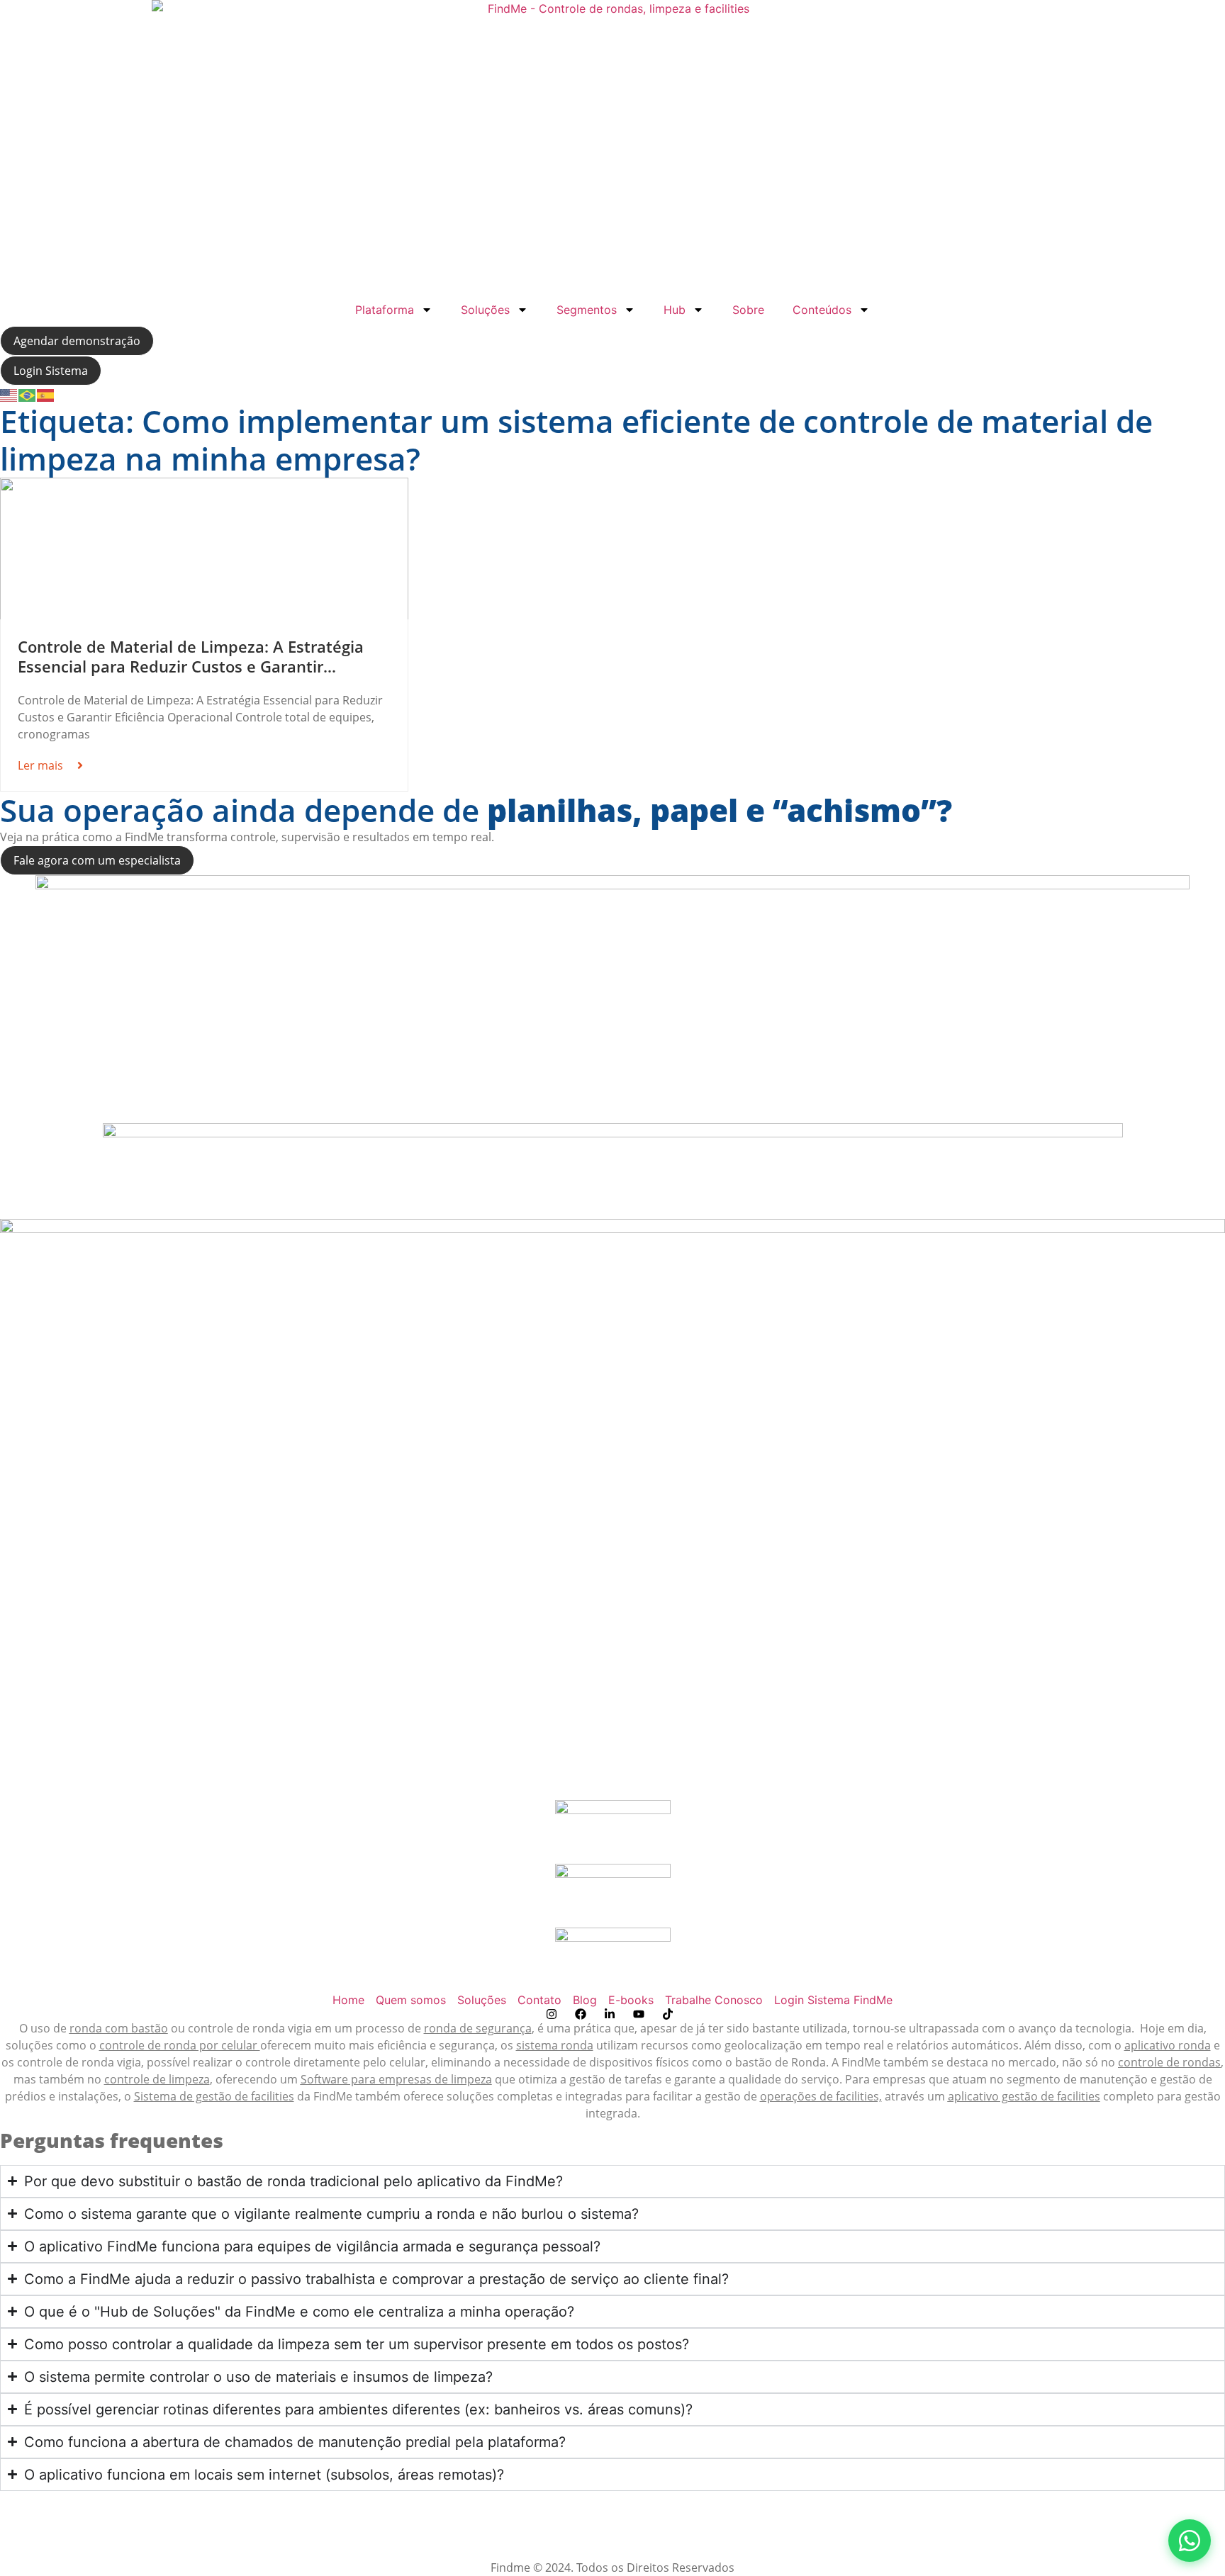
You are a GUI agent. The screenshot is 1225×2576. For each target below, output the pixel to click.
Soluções (485, 310)
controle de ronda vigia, (80, 2062)
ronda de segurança (478, 2028)
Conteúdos (822, 310)
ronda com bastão (119, 2028)
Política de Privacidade (60, 2550)
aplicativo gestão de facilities (1024, 2096)
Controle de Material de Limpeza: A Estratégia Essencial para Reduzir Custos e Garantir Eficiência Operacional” (191, 667)
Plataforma (385, 310)
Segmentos (587, 310)
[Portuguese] (28, 394)
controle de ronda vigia (250, 2028)
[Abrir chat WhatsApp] (1190, 2541)
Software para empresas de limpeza (396, 2079)
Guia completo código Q (612, 2533)
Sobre (748, 310)
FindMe (861, 2062)
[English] (9, 394)
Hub (675, 310)
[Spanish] (46, 394)
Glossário (612, 2516)
